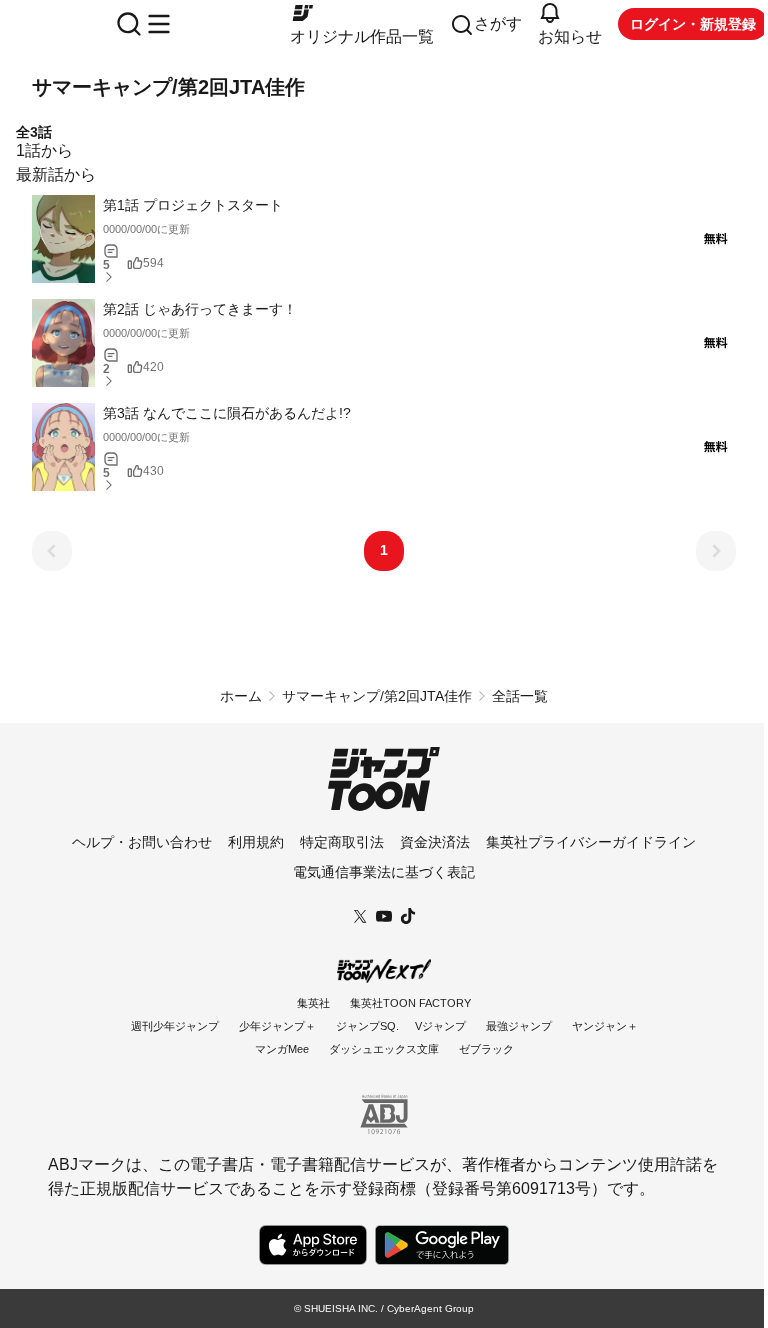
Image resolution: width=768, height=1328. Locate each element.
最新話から (56, 174)
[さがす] (129, 24)
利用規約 (256, 842)
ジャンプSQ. (367, 1026)
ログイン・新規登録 (693, 24)
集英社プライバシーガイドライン (591, 842)
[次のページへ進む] (716, 551)
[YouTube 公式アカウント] (384, 914)
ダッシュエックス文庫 (384, 1049)
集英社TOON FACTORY (410, 1003)
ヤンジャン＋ (605, 1026)
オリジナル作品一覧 (362, 36)
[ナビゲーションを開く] (159, 24)
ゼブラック (486, 1049)
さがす (498, 23)
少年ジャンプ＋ (277, 1026)
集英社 (313, 1003)
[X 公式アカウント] (360, 914)
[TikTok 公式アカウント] (408, 914)
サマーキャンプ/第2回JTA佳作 (377, 696)
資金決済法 (435, 842)
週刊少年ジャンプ (175, 1026)
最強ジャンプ (519, 1026)
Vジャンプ (440, 1026)
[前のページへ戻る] (52, 551)
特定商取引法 (342, 842)
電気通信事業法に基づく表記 (384, 872)
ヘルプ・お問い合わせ (142, 842)
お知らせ (570, 36)
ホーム (241, 696)
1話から (44, 150)
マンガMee (282, 1049)
